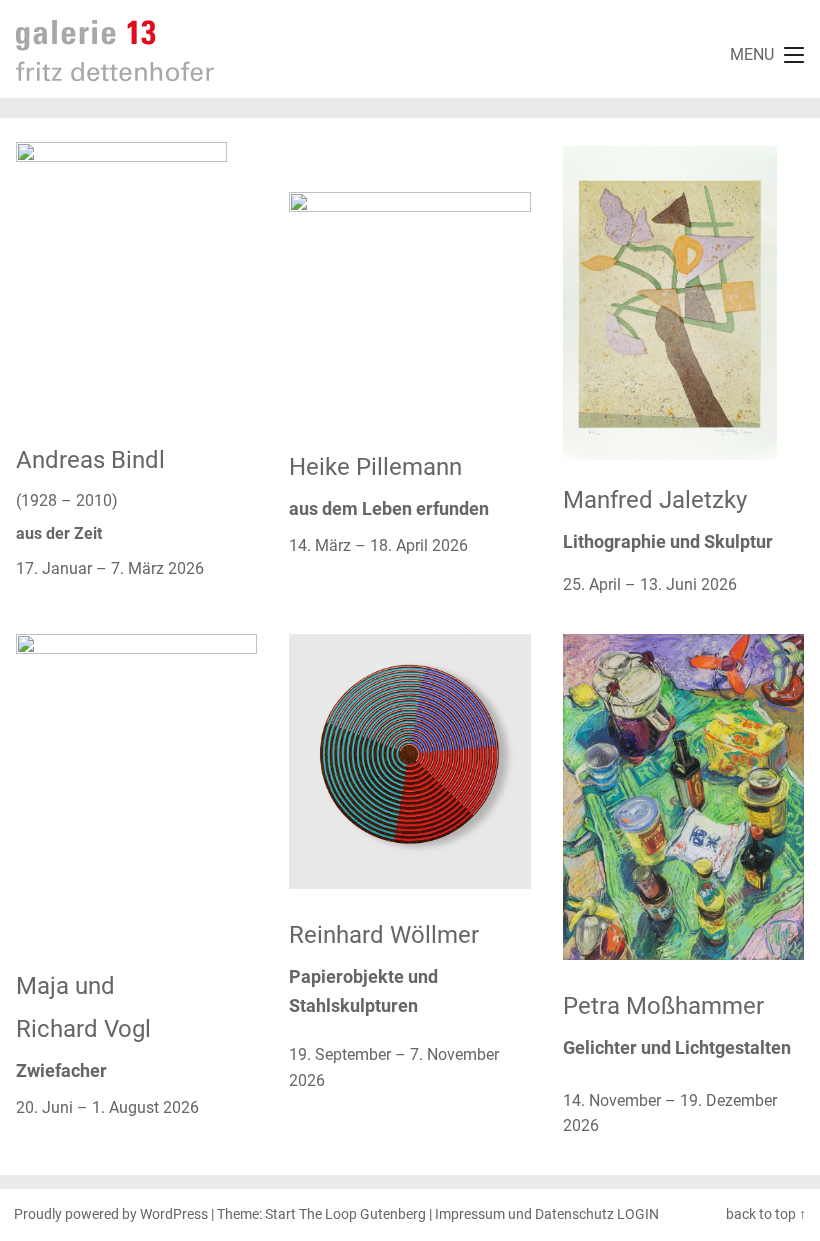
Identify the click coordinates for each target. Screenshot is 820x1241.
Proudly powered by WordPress (111, 1214)
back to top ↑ (766, 1214)
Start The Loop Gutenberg (345, 1214)
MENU (752, 54)
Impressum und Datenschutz (524, 1214)
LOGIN (638, 1214)
